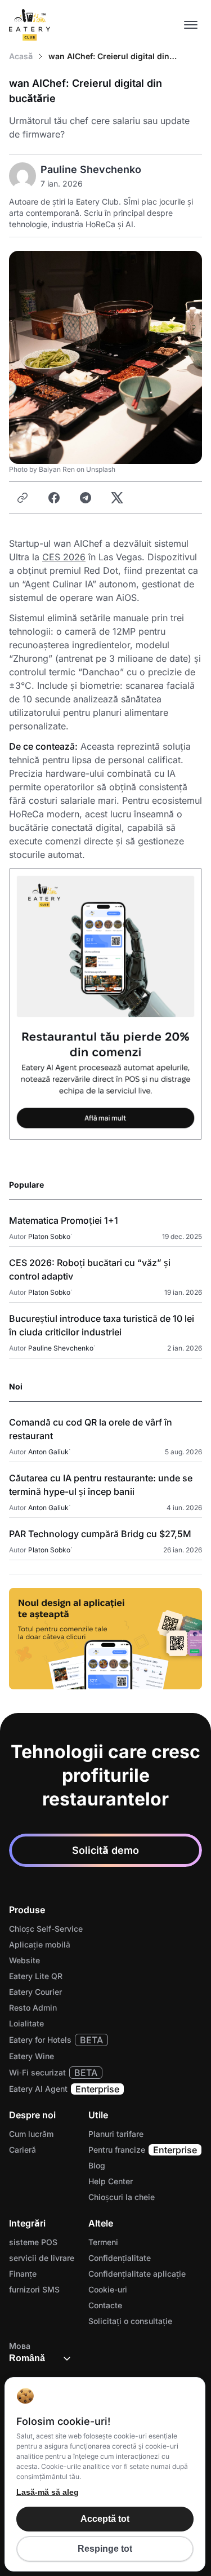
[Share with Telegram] (86, 498)
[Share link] (23, 498)
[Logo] (30, 25)
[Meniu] (191, 25)
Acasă (21, 56)
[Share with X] (117, 498)
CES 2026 (64, 557)
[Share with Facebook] (54, 498)
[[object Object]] (105, 1639)
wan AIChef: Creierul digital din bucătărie (109, 57)
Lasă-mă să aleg (48, 2492)
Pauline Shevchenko (91, 169)
